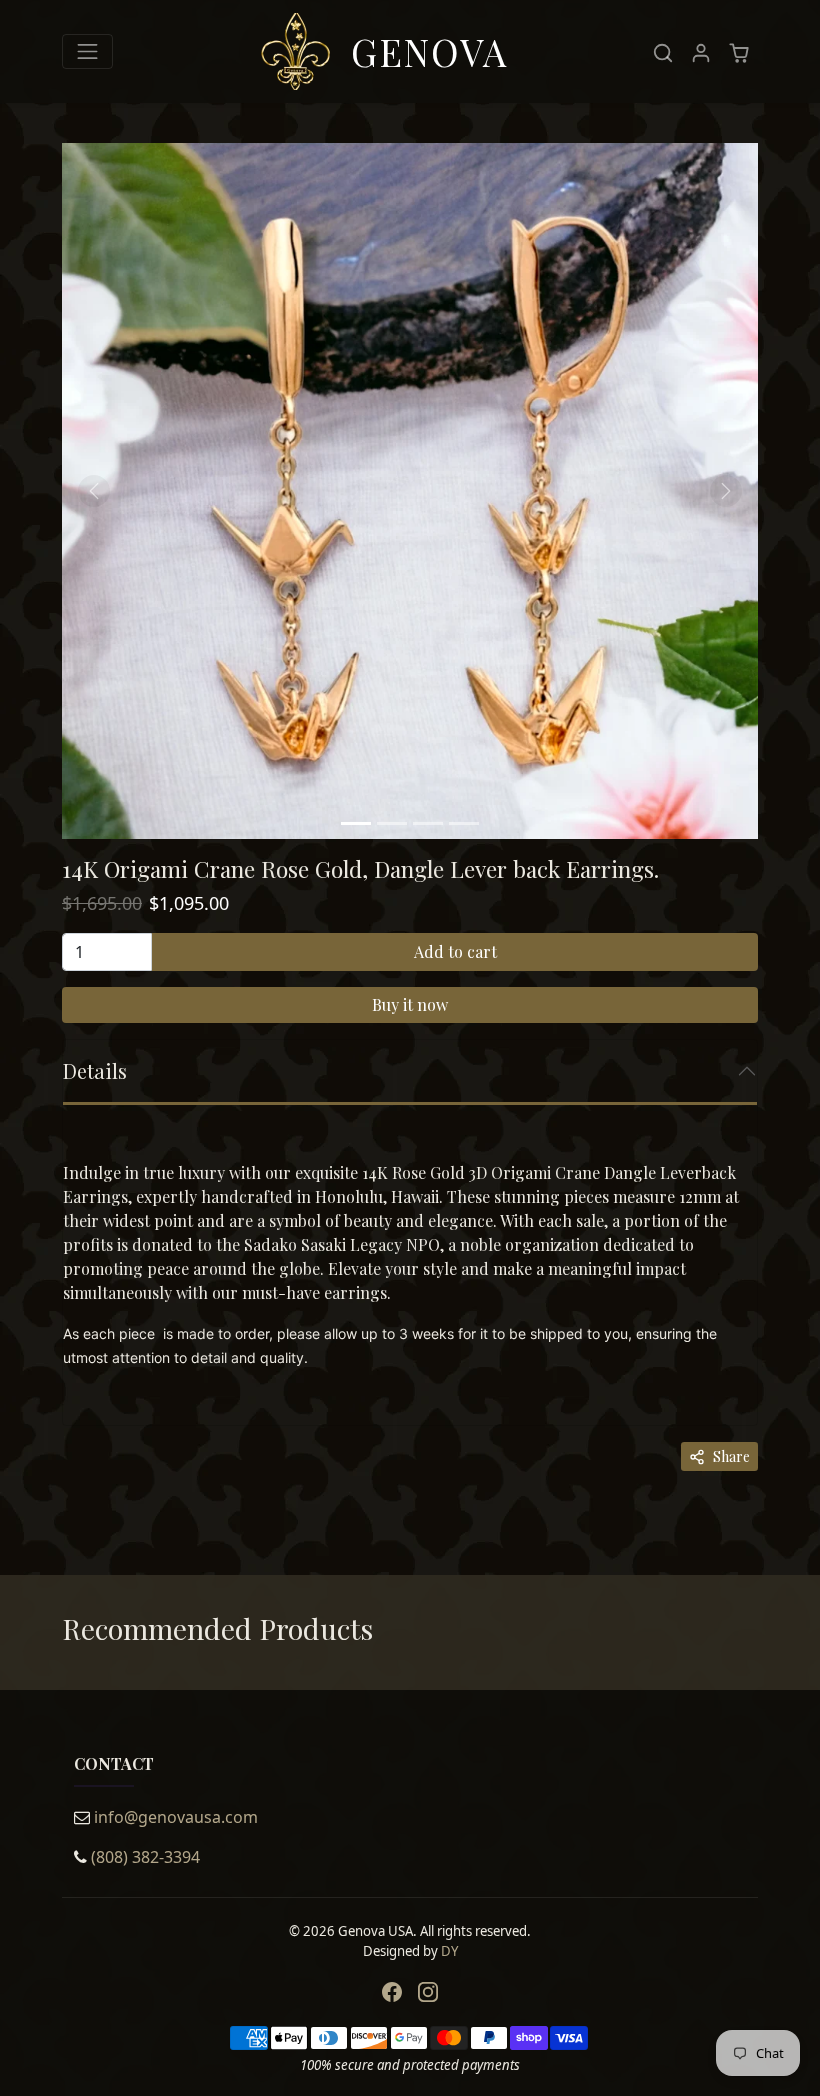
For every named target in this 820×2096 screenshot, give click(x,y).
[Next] (726, 491)
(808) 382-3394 (145, 1857)
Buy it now (410, 1004)
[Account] (701, 51)
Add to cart (455, 951)
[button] (663, 51)
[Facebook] (392, 1991)
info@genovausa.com (176, 1817)
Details (95, 1070)
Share (731, 1456)
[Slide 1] (356, 823)
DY (449, 1951)
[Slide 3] (428, 823)
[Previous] (94, 491)
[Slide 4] (464, 823)
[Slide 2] (392, 823)
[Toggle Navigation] (87, 51)
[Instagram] (428, 1991)
